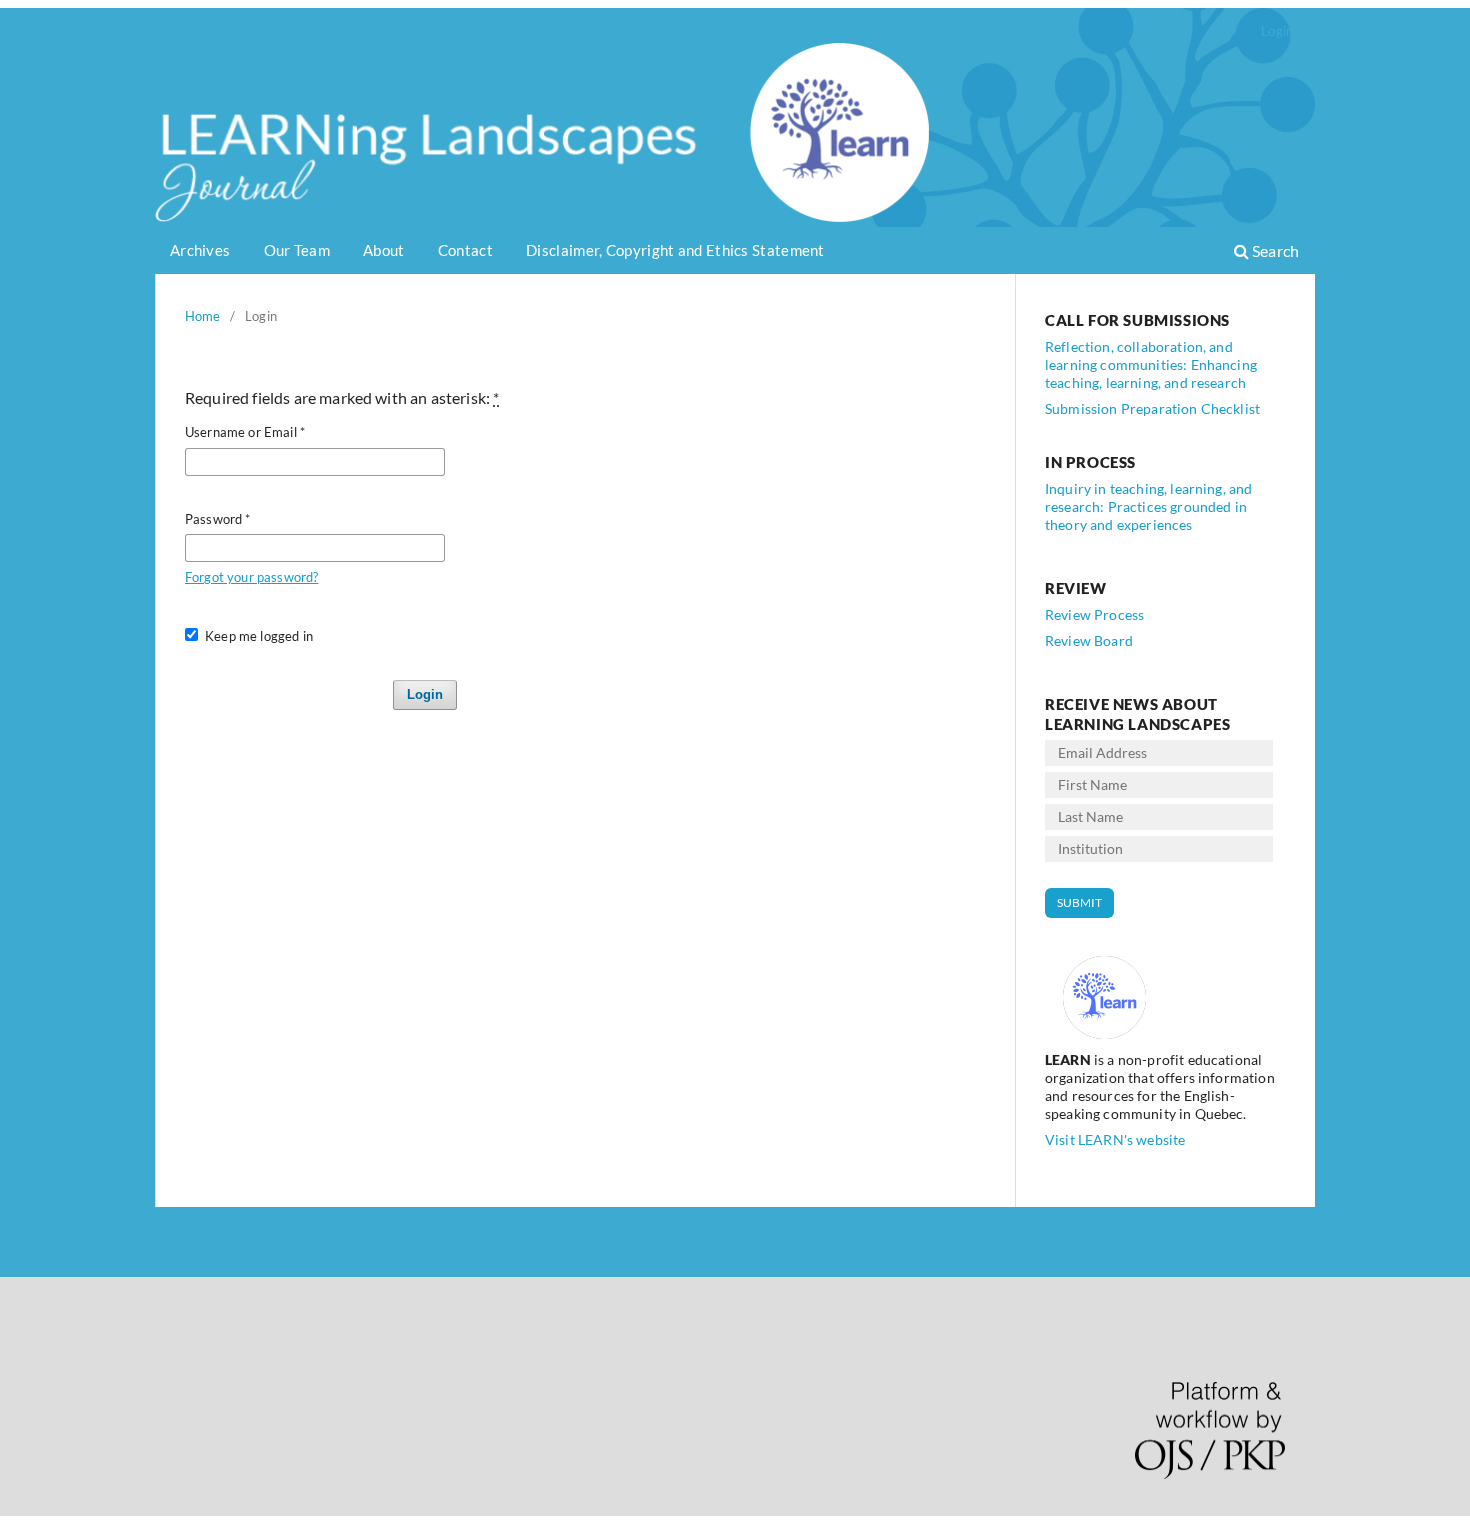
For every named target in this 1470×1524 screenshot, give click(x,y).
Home (203, 316)
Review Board (1089, 640)
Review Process (1094, 614)
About (384, 250)
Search (1274, 250)
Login (1277, 31)
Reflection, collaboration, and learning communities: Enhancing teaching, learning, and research (1151, 364)
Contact (465, 250)
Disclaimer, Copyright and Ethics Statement (675, 250)
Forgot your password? (251, 577)
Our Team (297, 250)
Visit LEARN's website (1115, 1139)
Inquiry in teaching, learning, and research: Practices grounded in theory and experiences (1148, 506)
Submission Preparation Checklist (1152, 408)
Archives (200, 250)
